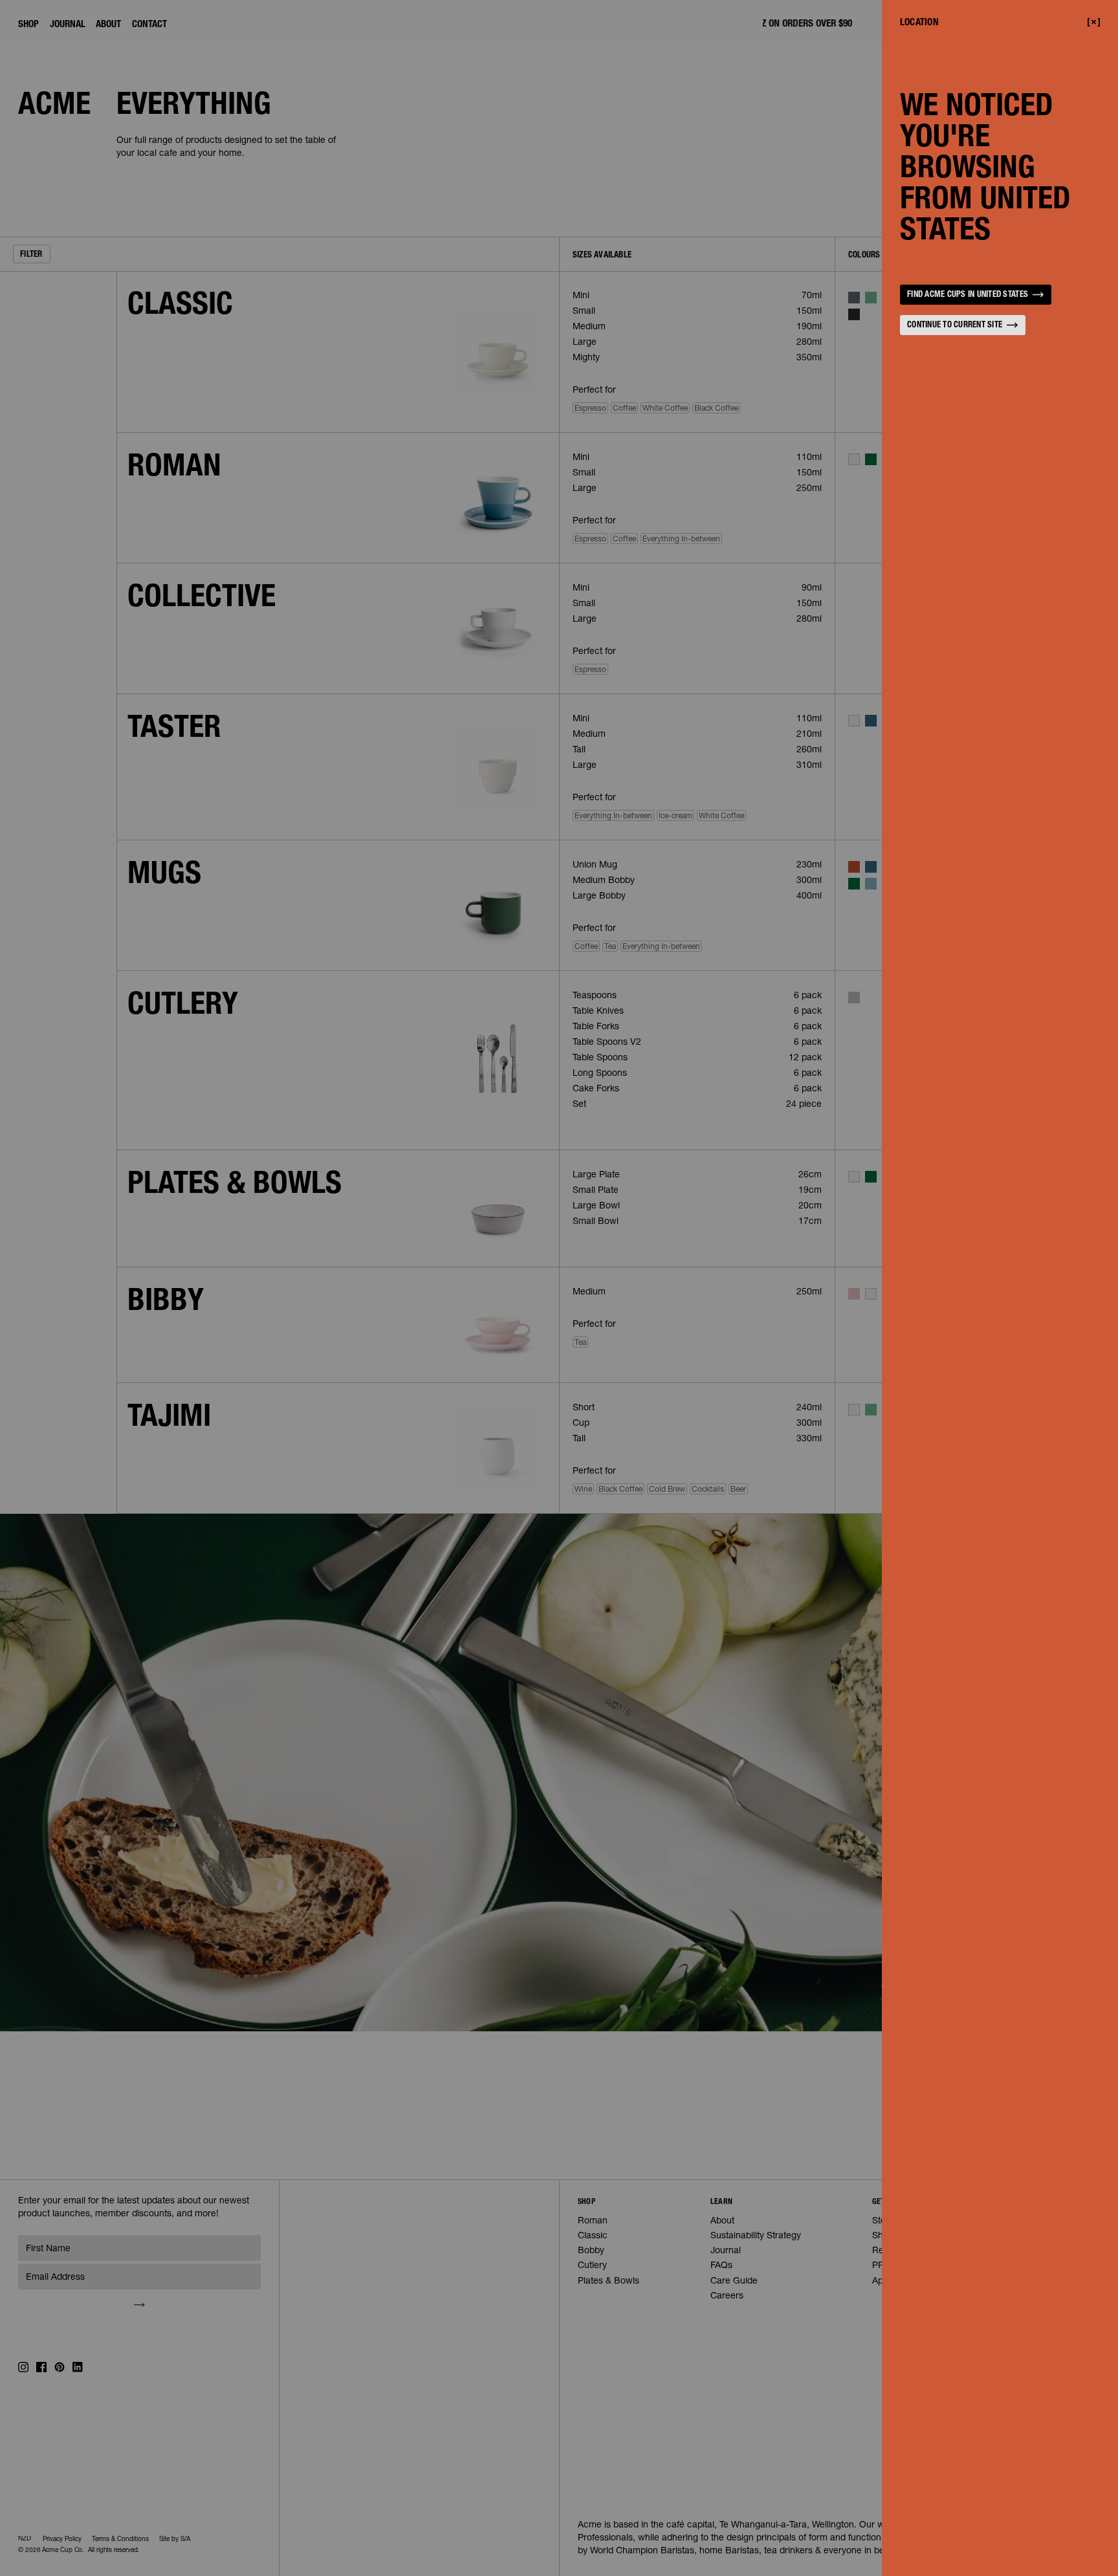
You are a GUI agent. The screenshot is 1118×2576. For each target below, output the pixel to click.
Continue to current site (955, 326)
